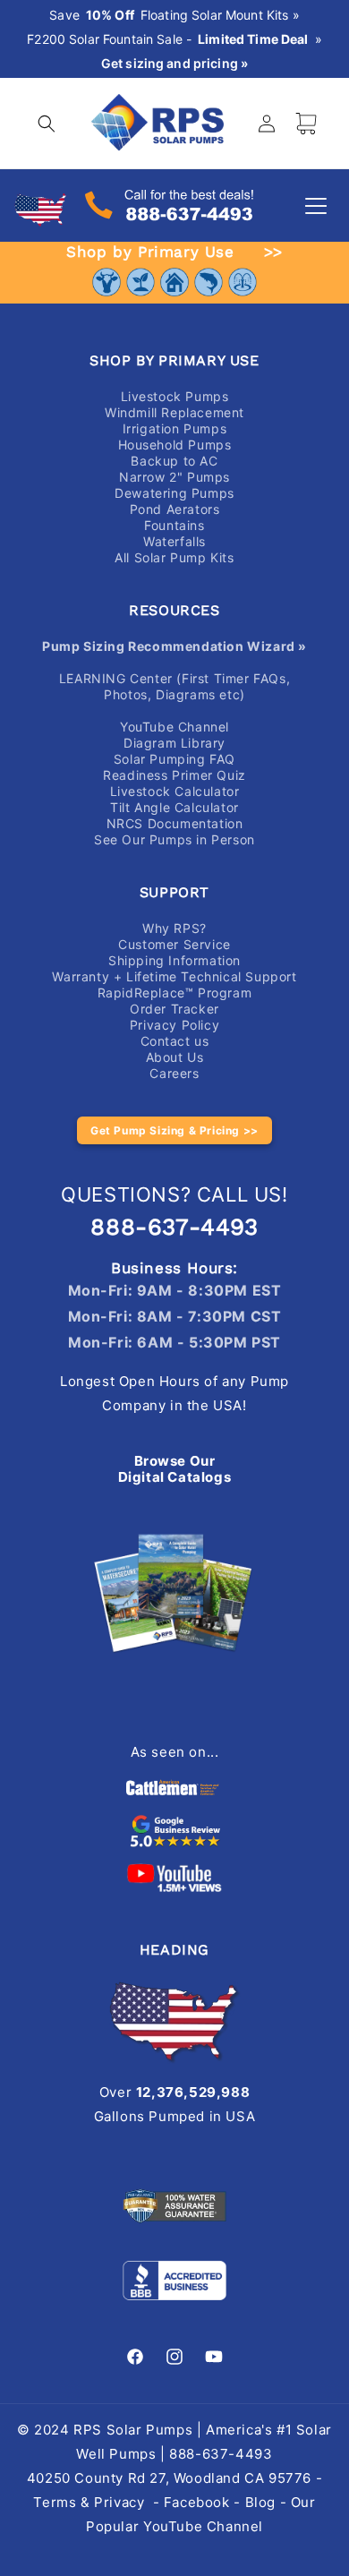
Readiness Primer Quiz (174, 775)
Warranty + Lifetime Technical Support (174, 976)
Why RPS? (174, 928)
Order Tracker (174, 1009)
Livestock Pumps (175, 396)
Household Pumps (175, 445)
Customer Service (174, 944)
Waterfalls (174, 541)
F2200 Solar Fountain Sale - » (174, 39)
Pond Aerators (175, 509)
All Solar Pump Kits (174, 557)
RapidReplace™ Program (175, 993)
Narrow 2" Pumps (174, 477)
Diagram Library (174, 743)
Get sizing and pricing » (174, 64)
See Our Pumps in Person (174, 839)
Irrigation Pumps (175, 428)
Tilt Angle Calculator (174, 807)
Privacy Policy (174, 1025)
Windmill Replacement (174, 412)
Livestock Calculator (175, 791)
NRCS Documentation (175, 823)
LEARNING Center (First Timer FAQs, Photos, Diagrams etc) (174, 686)
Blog (260, 2502)
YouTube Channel (174, 727)
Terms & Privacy (89, 2502)
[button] (47, 124)
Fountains (174, 525)
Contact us (175, 1041)
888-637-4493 (174, 1227)
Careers (174, 1073)
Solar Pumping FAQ (174, 759)
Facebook (197, 2502)
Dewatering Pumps (174, 493)
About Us (175, 1057)
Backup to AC (174, 461)
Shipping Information (174, 960)
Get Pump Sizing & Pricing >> (174, 1130)
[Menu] (316, 206)
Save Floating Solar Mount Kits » (174, 15)
